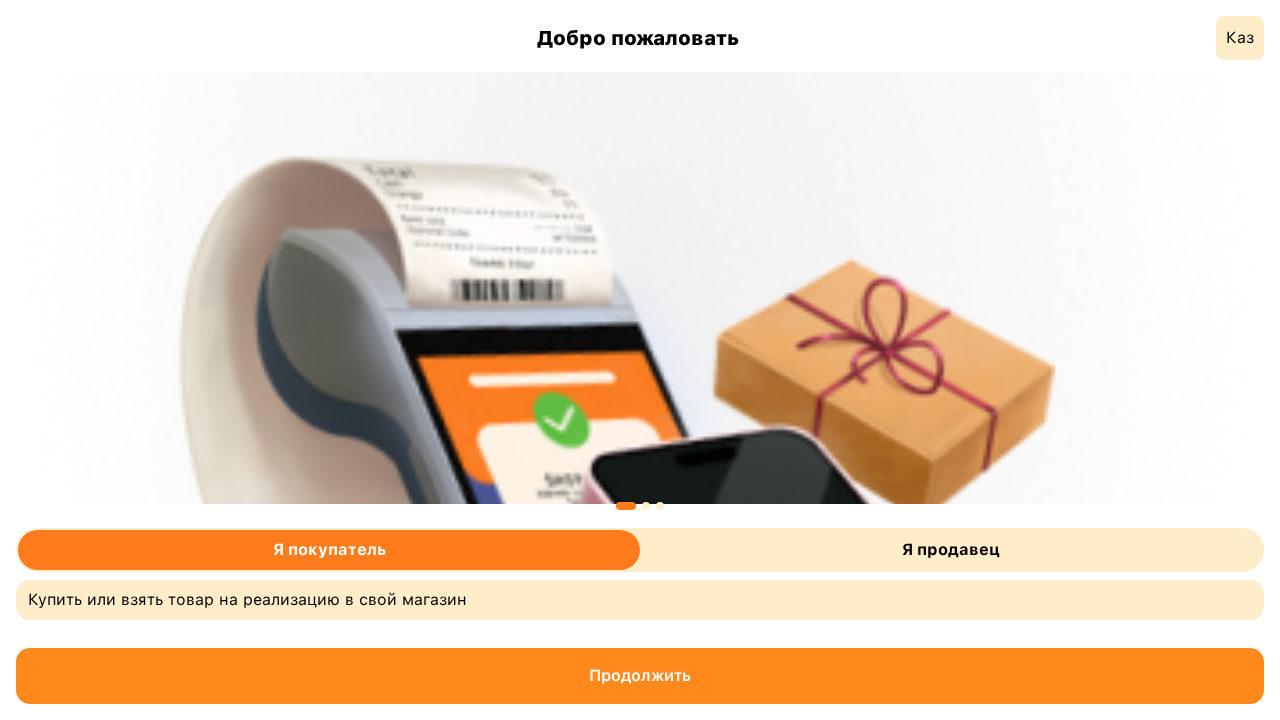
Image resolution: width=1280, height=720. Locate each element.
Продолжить (640, 675)
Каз (1240, 37)
